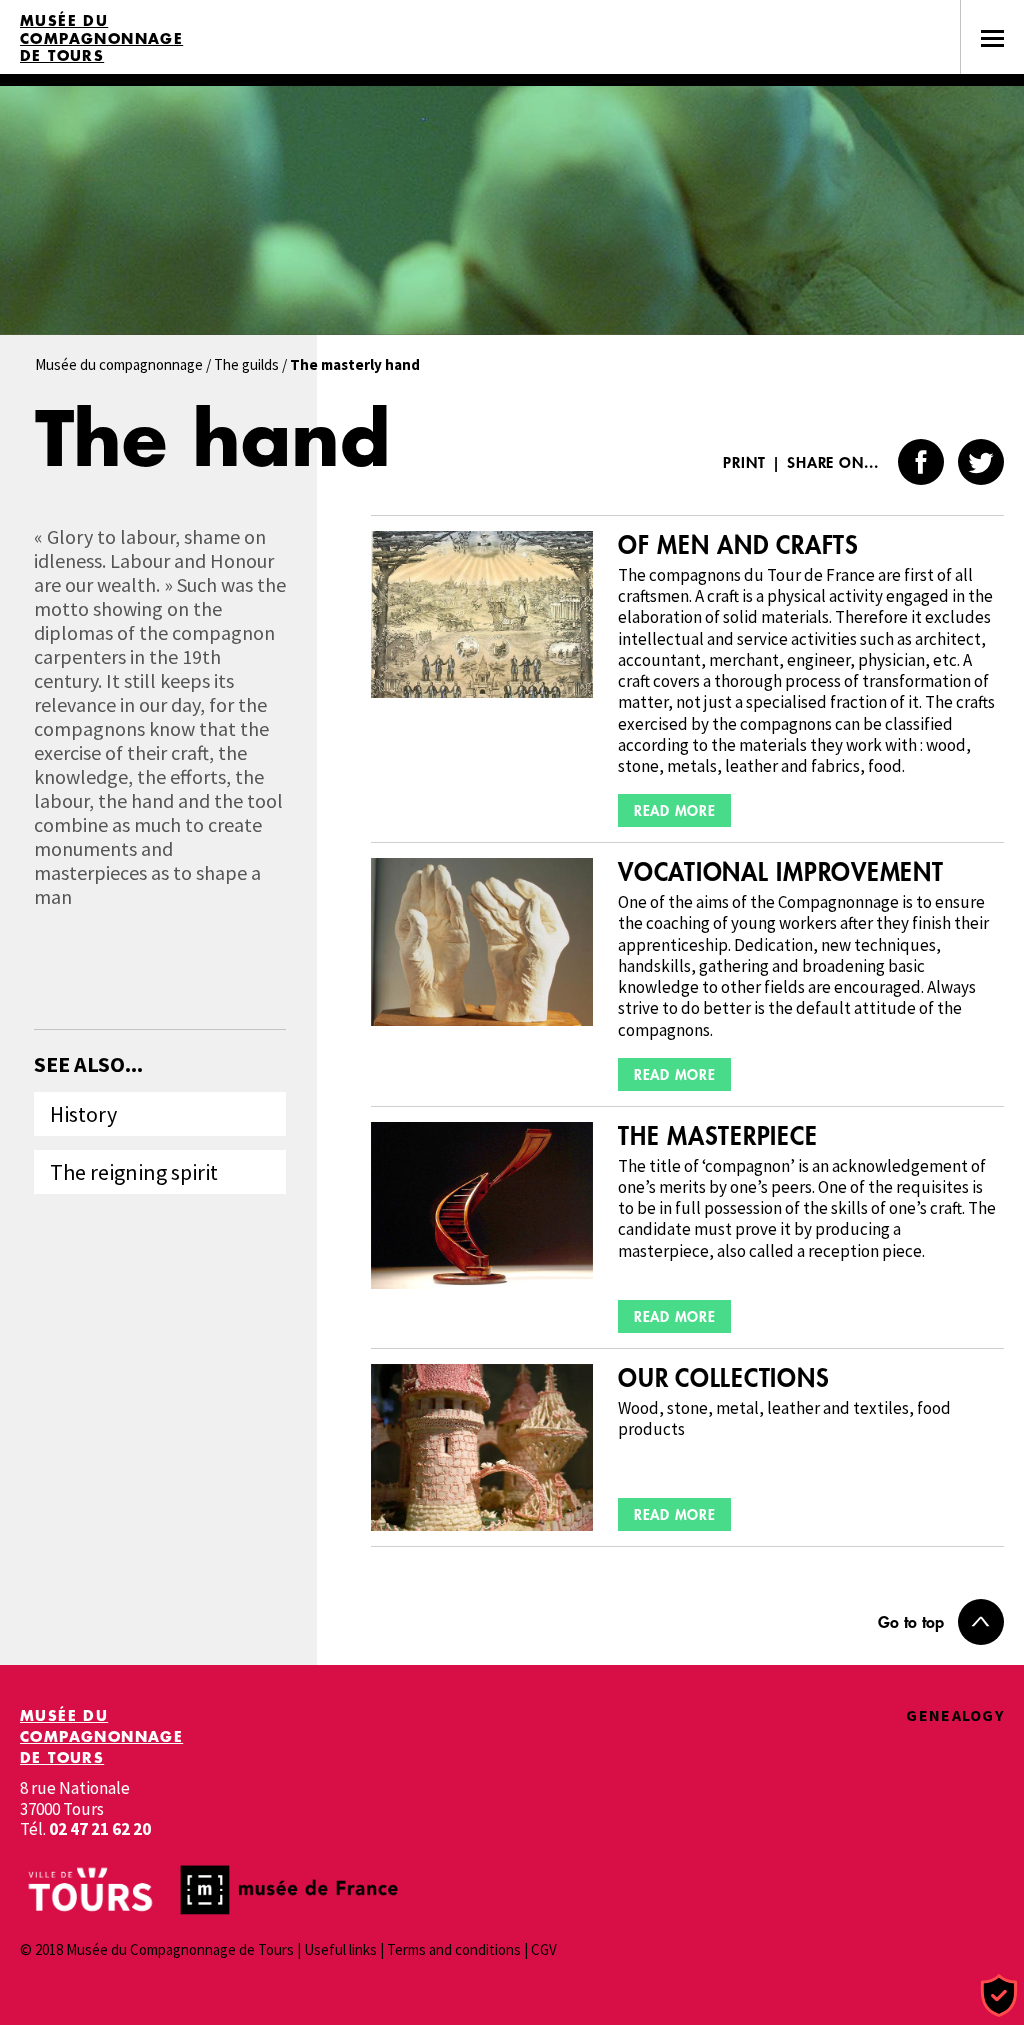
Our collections (723, 1378)
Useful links (340, 1949)
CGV (544, 1949)
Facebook (921, 462)
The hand (212, 437)
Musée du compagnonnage (119, 364)
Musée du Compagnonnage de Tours (101, 38)
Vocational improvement (780, 872)
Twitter (981, 462)
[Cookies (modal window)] (999, 1996)
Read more (674, 810)
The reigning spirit (134, 1172)
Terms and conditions (454, 1949)
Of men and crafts (738, 545)
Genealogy (955, 1715)
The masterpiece (717, 1136)
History (83, 1114)
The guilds (246, 364)
